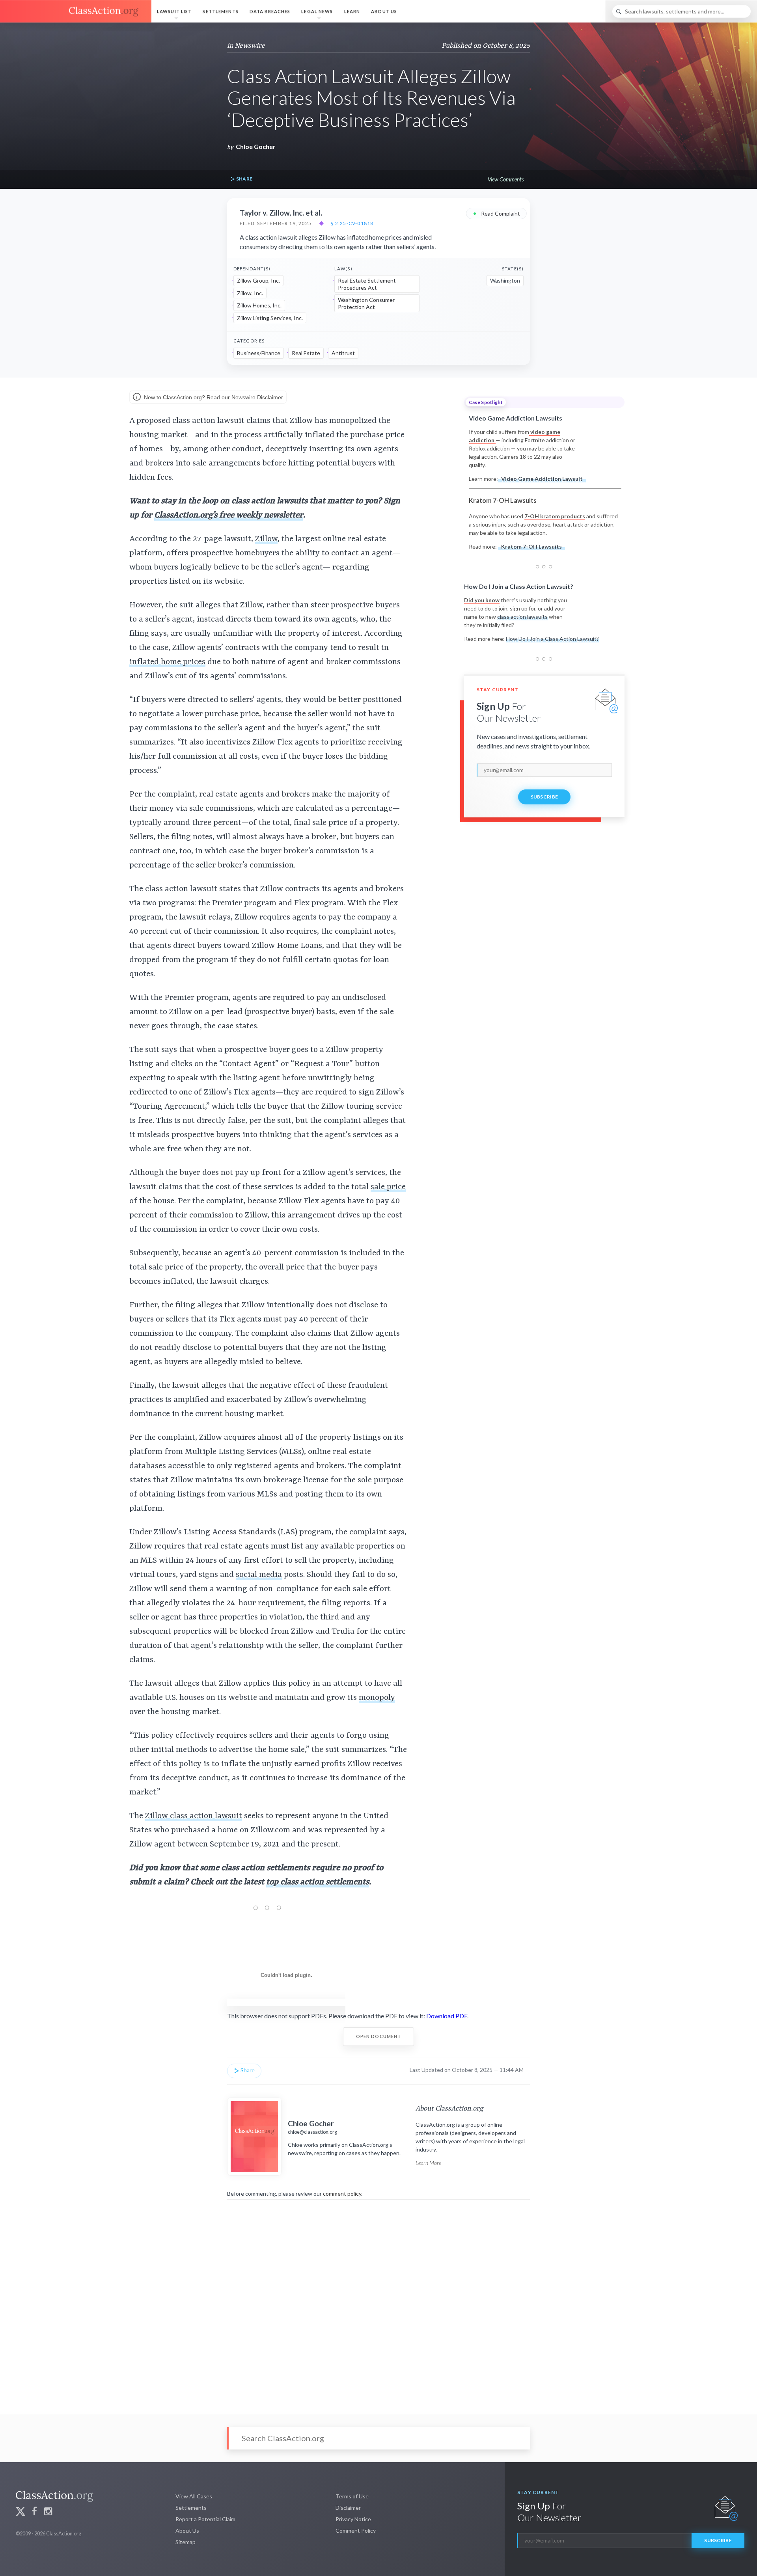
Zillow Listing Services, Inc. (270, 318)
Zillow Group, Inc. (258, 280)
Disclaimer (348, 2508)
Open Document (379, 2036)
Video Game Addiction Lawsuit (542, 479)
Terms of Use (352, 2496)
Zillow (266, 539)
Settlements (220, 11)
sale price (388, 1187)
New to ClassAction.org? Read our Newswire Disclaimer (213, 397)
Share (244, 179)
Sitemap (186, 2542)
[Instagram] (48, 2512)
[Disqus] (378, 2302)
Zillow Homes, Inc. (259, 305)
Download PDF (447, 2016)
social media (259, 1575)
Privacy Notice (353, 2519)
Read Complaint (496, 213)
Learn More (428, 2163)
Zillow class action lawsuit (194, 1816)
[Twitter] (21, 2512)
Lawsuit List (174, 11)
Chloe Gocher (256, 146)
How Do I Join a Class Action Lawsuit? (552, 639)
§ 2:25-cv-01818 (352, 223)
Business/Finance (259, 353)
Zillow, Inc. (250, 293)
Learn (352, 11)
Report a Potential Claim (205, 2519)
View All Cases (194, 2496)
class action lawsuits (522, 617)
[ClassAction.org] (76, 11)
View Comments (506, 179)
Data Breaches (270, 11)
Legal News (317, 11)
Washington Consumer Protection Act (366, 303)
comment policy (342, 2194)
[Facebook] (34, 2512)
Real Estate (306, 353)
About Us (384, 11)
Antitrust (343, 353)
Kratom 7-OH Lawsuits (531, 546)
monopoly (377, 1698)
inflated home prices (167, 662)
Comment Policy (356, 2530)
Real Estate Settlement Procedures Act (367, 284)
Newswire (250, 46)
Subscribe (544, 797)
